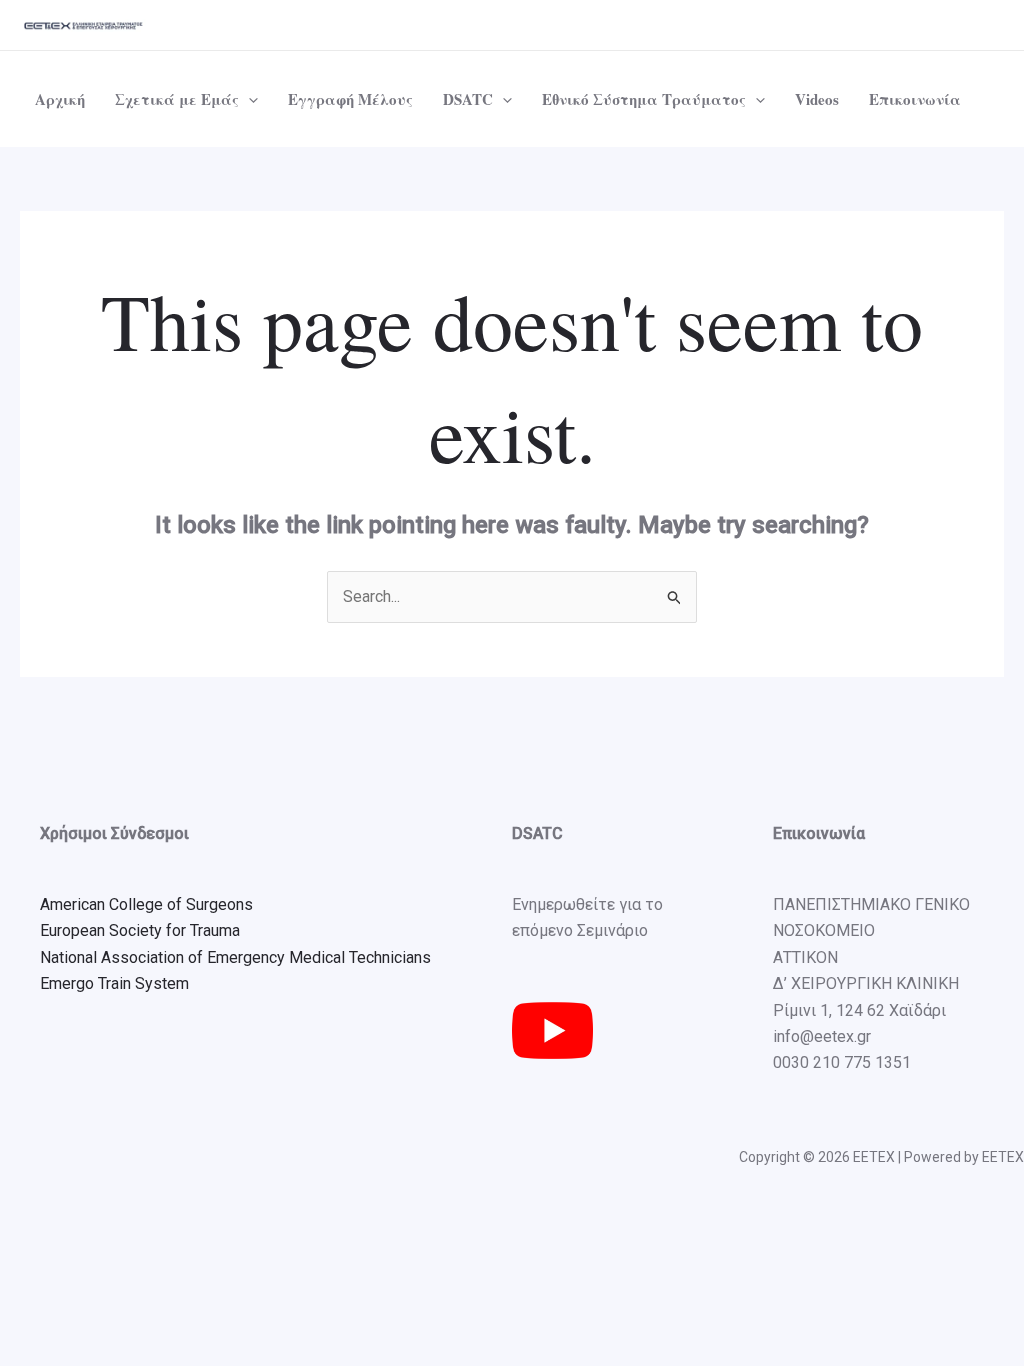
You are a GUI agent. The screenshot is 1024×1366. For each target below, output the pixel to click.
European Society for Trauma (140, 930)
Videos (817, 99)
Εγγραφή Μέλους (350, 99)
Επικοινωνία (915, 99)
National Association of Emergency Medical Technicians (235, 957)
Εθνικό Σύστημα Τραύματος (644, 99)
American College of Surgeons (146, 904)
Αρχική (60, 99)
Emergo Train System (114, 983)
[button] (248, 99)
